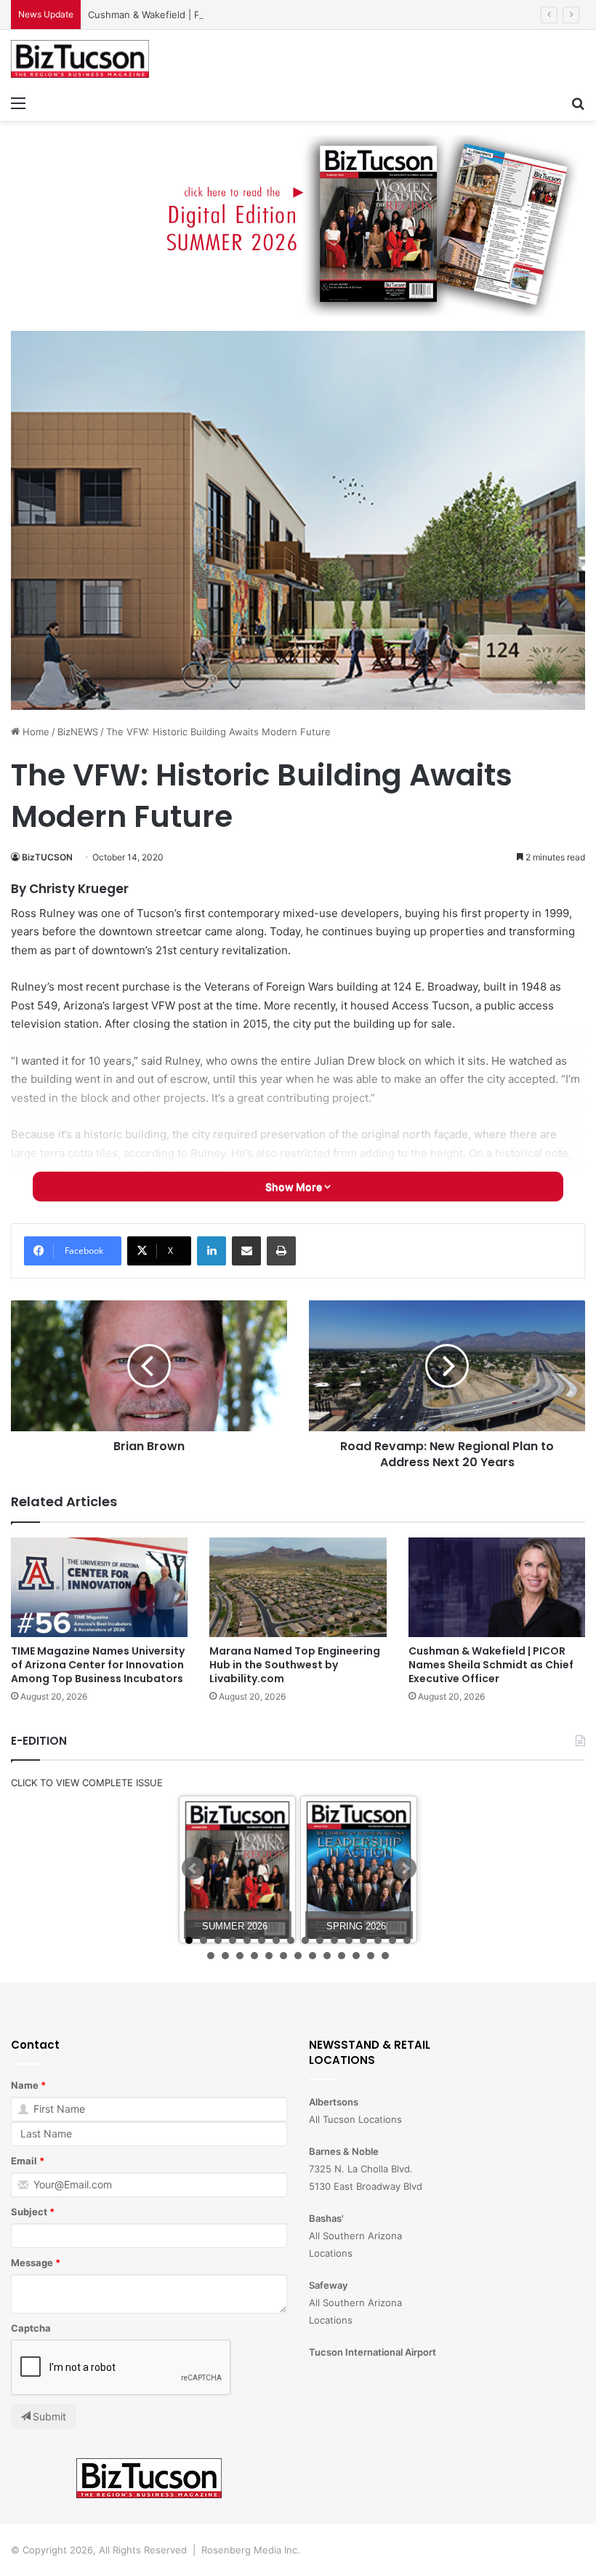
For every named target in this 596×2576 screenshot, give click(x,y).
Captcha (31, 2328)
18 (225, 1956)
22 (283, 1956)
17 (211, 1956)
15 (392, 1940)
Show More (295, 1187)
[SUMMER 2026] (237, 1869)
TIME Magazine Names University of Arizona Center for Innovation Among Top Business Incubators (98, 1665)
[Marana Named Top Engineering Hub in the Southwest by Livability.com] (298, 1587)
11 (334, 1940)
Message (32, 2263)
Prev (193, 1868)
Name (25, 2085)
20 (254, 1956)
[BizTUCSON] (80, 59)
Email (24, 2161)
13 (363, 1940)
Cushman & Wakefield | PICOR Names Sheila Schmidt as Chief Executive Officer (267, 15)
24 (313, 1956)
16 (407, 1940)
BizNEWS (78, 732)
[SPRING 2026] (359, 1869)
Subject (29, 2212)
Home (35, 732)
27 (356, 1956)
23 (298, 1956)
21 (269, 1956)
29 (385, 1956)
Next (405, 1868)
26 (342, 1956)
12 (349, 1940)
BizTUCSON (47, 857)
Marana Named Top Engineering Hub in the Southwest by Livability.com (295, 1665)
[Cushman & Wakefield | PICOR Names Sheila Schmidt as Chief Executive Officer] (497, 1587)
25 (327, 1956)
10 (320, 1940)
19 (240, 1956)
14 (378, 1940)
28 (371, 1956)
